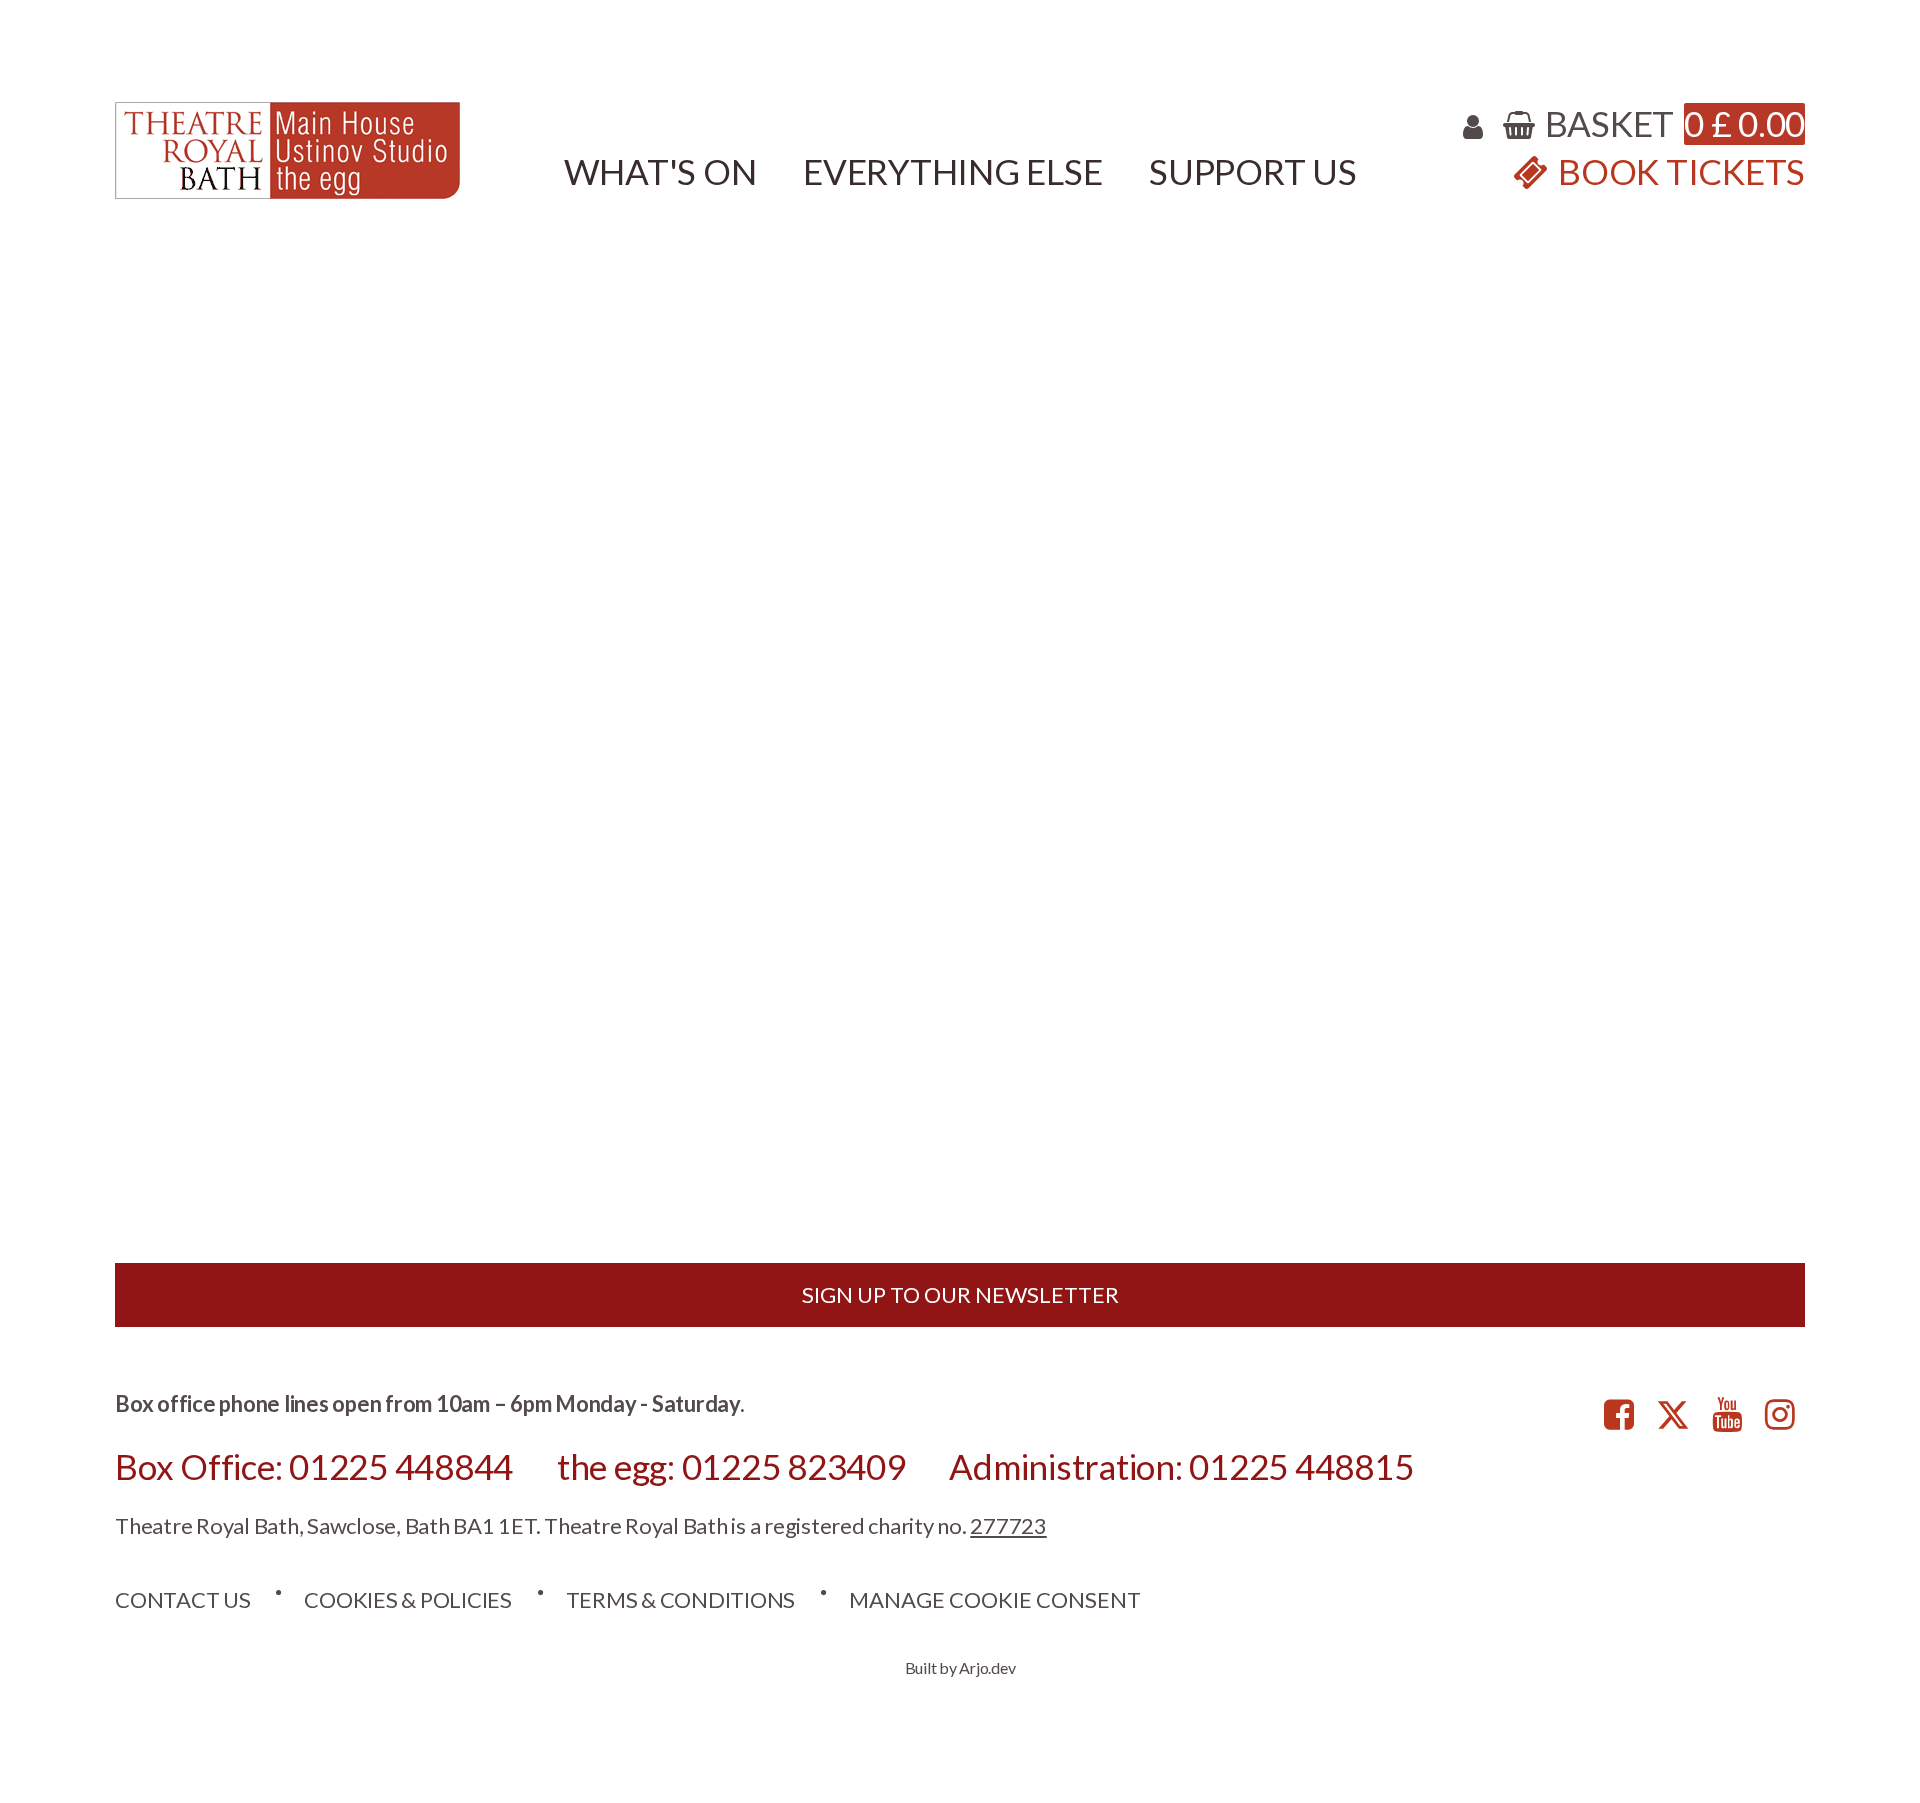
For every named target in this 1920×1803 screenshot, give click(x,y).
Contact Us (183, 1599)
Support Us (1253, 171)
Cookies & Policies (408, 1599)
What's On (660, 171)
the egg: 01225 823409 (731, 1466)
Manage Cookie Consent (995, 1599)
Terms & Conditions (681, 1599)
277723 (1008, 1525)
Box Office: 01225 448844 (314, 1466)
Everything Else (952, 171)
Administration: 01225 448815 (1181, 1466)
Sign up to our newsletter (960, 1294)
